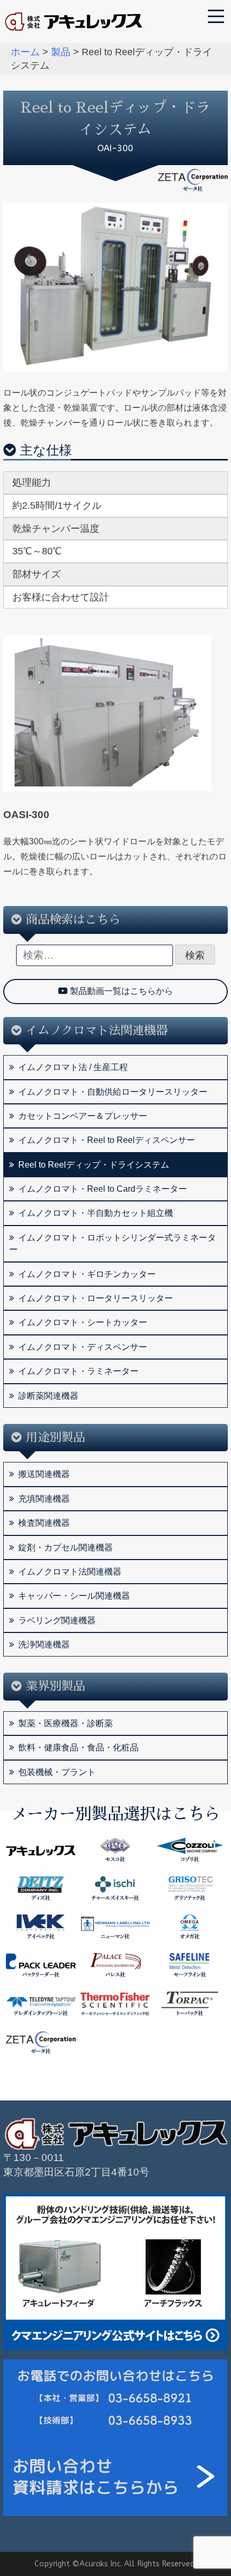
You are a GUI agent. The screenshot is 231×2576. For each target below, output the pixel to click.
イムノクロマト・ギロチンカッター (87, 1274)
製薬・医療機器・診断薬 (66, 1723)
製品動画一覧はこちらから (120, 991)
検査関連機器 (44, 1523)
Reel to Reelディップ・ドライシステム (94, 1165)
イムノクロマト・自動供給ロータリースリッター (113, 1092)
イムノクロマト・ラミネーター (78, 1371)
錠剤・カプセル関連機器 (66, 1547)
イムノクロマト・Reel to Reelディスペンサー (107, 1140)
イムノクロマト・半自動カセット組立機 (96, 1213)
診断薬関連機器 (48, 1396)
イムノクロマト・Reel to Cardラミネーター (103, 1189)
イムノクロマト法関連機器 (70, 1572)
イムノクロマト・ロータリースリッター (96, 1298)
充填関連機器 (44, 1499)
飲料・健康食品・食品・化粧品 (78, 1747)
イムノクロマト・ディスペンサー (83, 1347)
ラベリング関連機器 (57, 1620)
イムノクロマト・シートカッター (83, 1322)
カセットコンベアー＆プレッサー (83, 1116)
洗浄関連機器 (44, 1645)
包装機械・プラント (57, 1772)
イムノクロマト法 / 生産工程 (73, 1067)
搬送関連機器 (44, 1474)
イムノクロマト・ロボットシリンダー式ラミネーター (113, 1244)
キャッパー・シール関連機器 (74, 1596)
